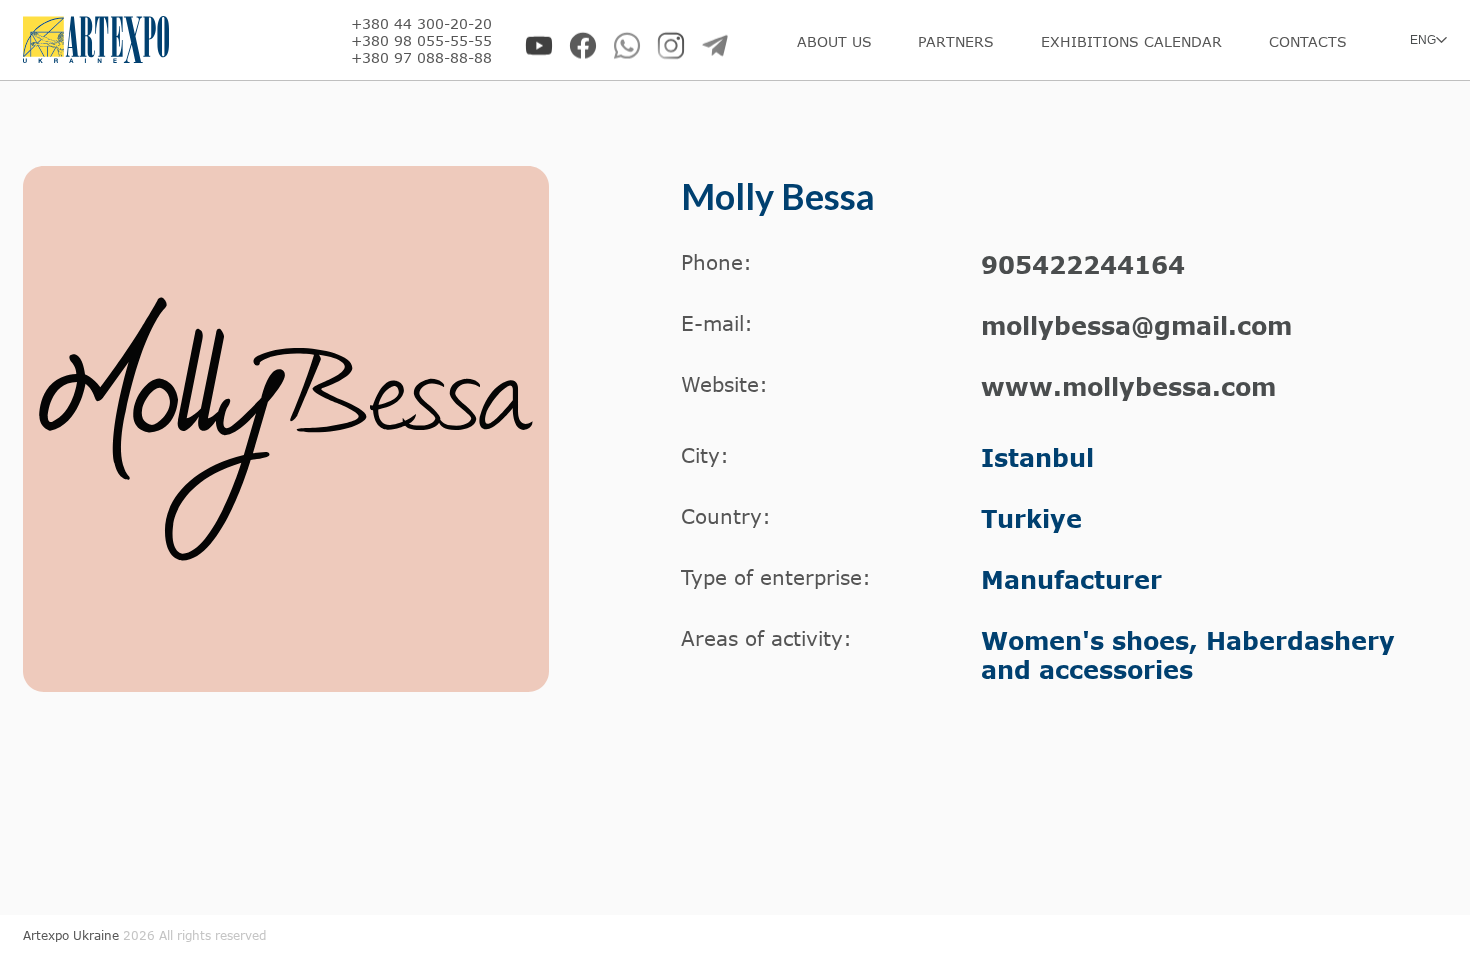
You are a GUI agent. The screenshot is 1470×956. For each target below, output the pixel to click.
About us (834, 41)
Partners (956, 41)
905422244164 (1083, 264)
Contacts (1308, 41)
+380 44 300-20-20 (421, 23)
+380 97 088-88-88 (421, 57)
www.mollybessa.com (1128, 386)
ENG (1423, 40)
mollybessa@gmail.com (1136, 325)
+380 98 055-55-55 (421, 40)
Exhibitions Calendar (1131, 41)
